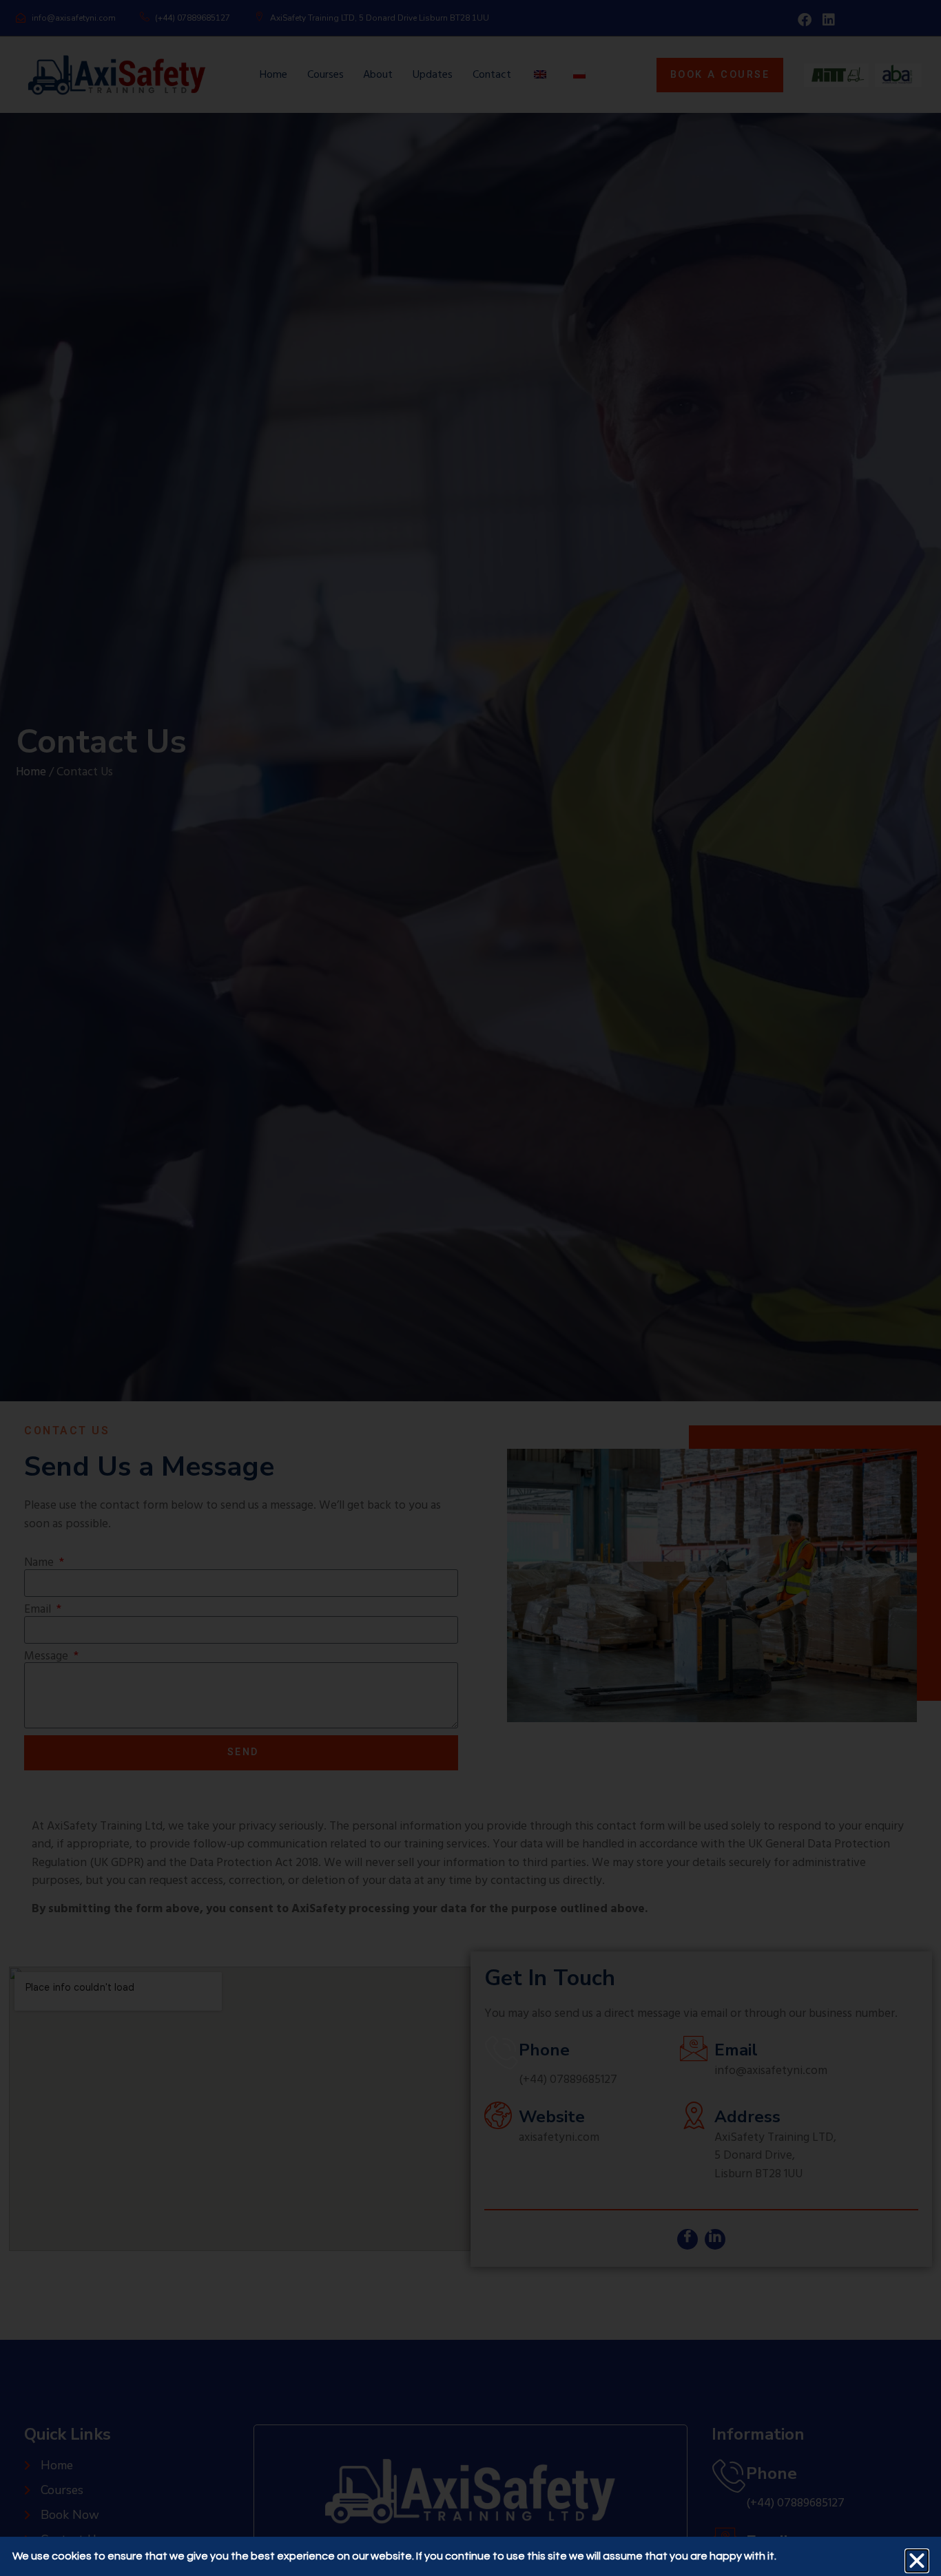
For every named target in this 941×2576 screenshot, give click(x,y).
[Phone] (501, 2052)
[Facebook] (805, 20)
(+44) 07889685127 (568, 2080)
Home (273, 75)
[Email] (694, 2049)
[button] (917, 2561)
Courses (325, 75)
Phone (544, 2050)
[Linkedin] (829, 20)
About (378, 75)
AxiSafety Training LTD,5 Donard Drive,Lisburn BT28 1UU (775, 2156)
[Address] (694, 2115)
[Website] (498, 2115)
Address (747, 2117)
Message (48, 1657)
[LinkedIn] (715, 2239)
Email (39, 1610)
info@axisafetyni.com (771, 2071)
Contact (492, 75)
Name (40, 1563)
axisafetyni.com (559, 2138)
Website (552, 2117)
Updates (433, 75)
